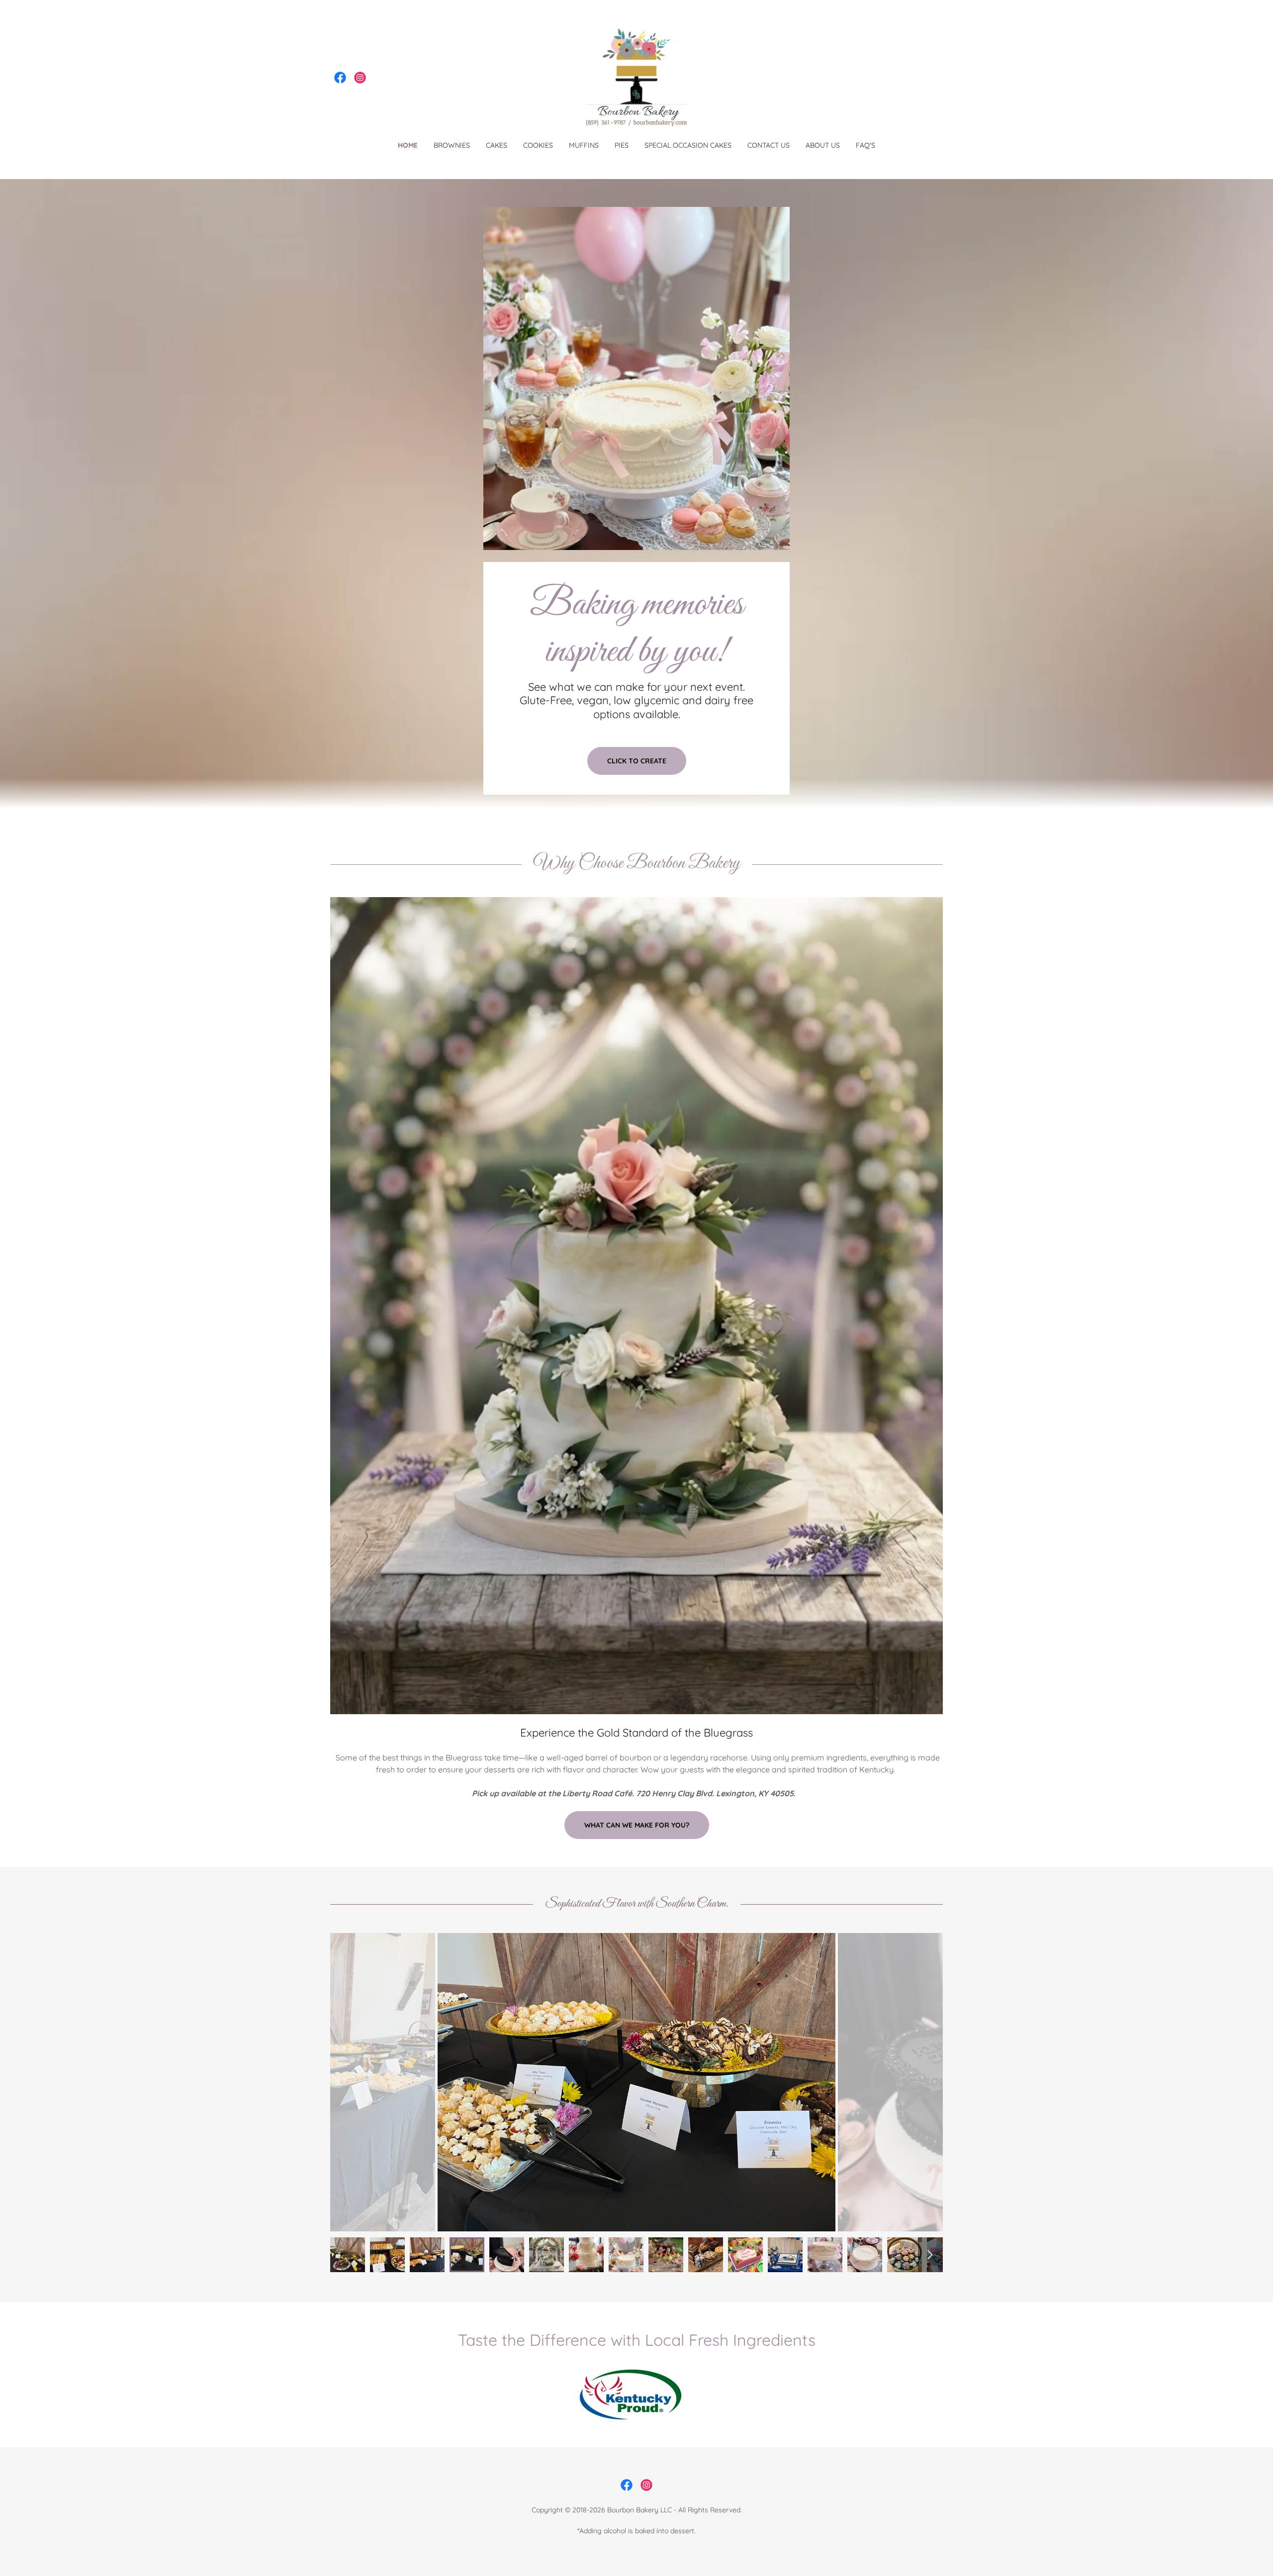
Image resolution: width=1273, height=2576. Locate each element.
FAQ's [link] (865, 145)
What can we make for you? (637, 1825)
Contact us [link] (769, 145)
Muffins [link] (584, 145)
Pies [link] (622, 145)
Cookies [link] (538, 145)
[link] (340, 78)
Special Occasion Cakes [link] (688, 145)
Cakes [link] (497, 145)
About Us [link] (823, 145)
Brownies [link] (452, 145)
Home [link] (408, 145)
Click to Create (637, 761)
